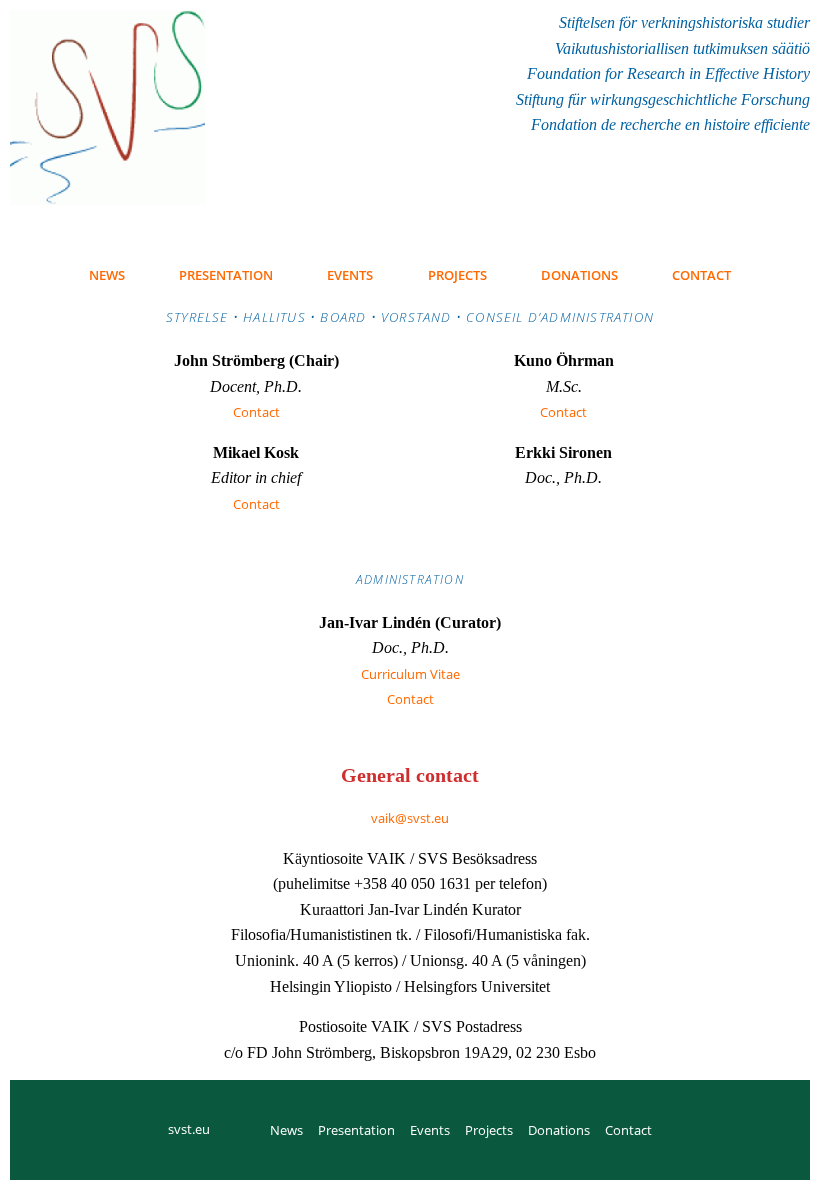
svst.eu (189, 1129)
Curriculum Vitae (410, 674)
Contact (256, 412)
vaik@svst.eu (410, 818)
